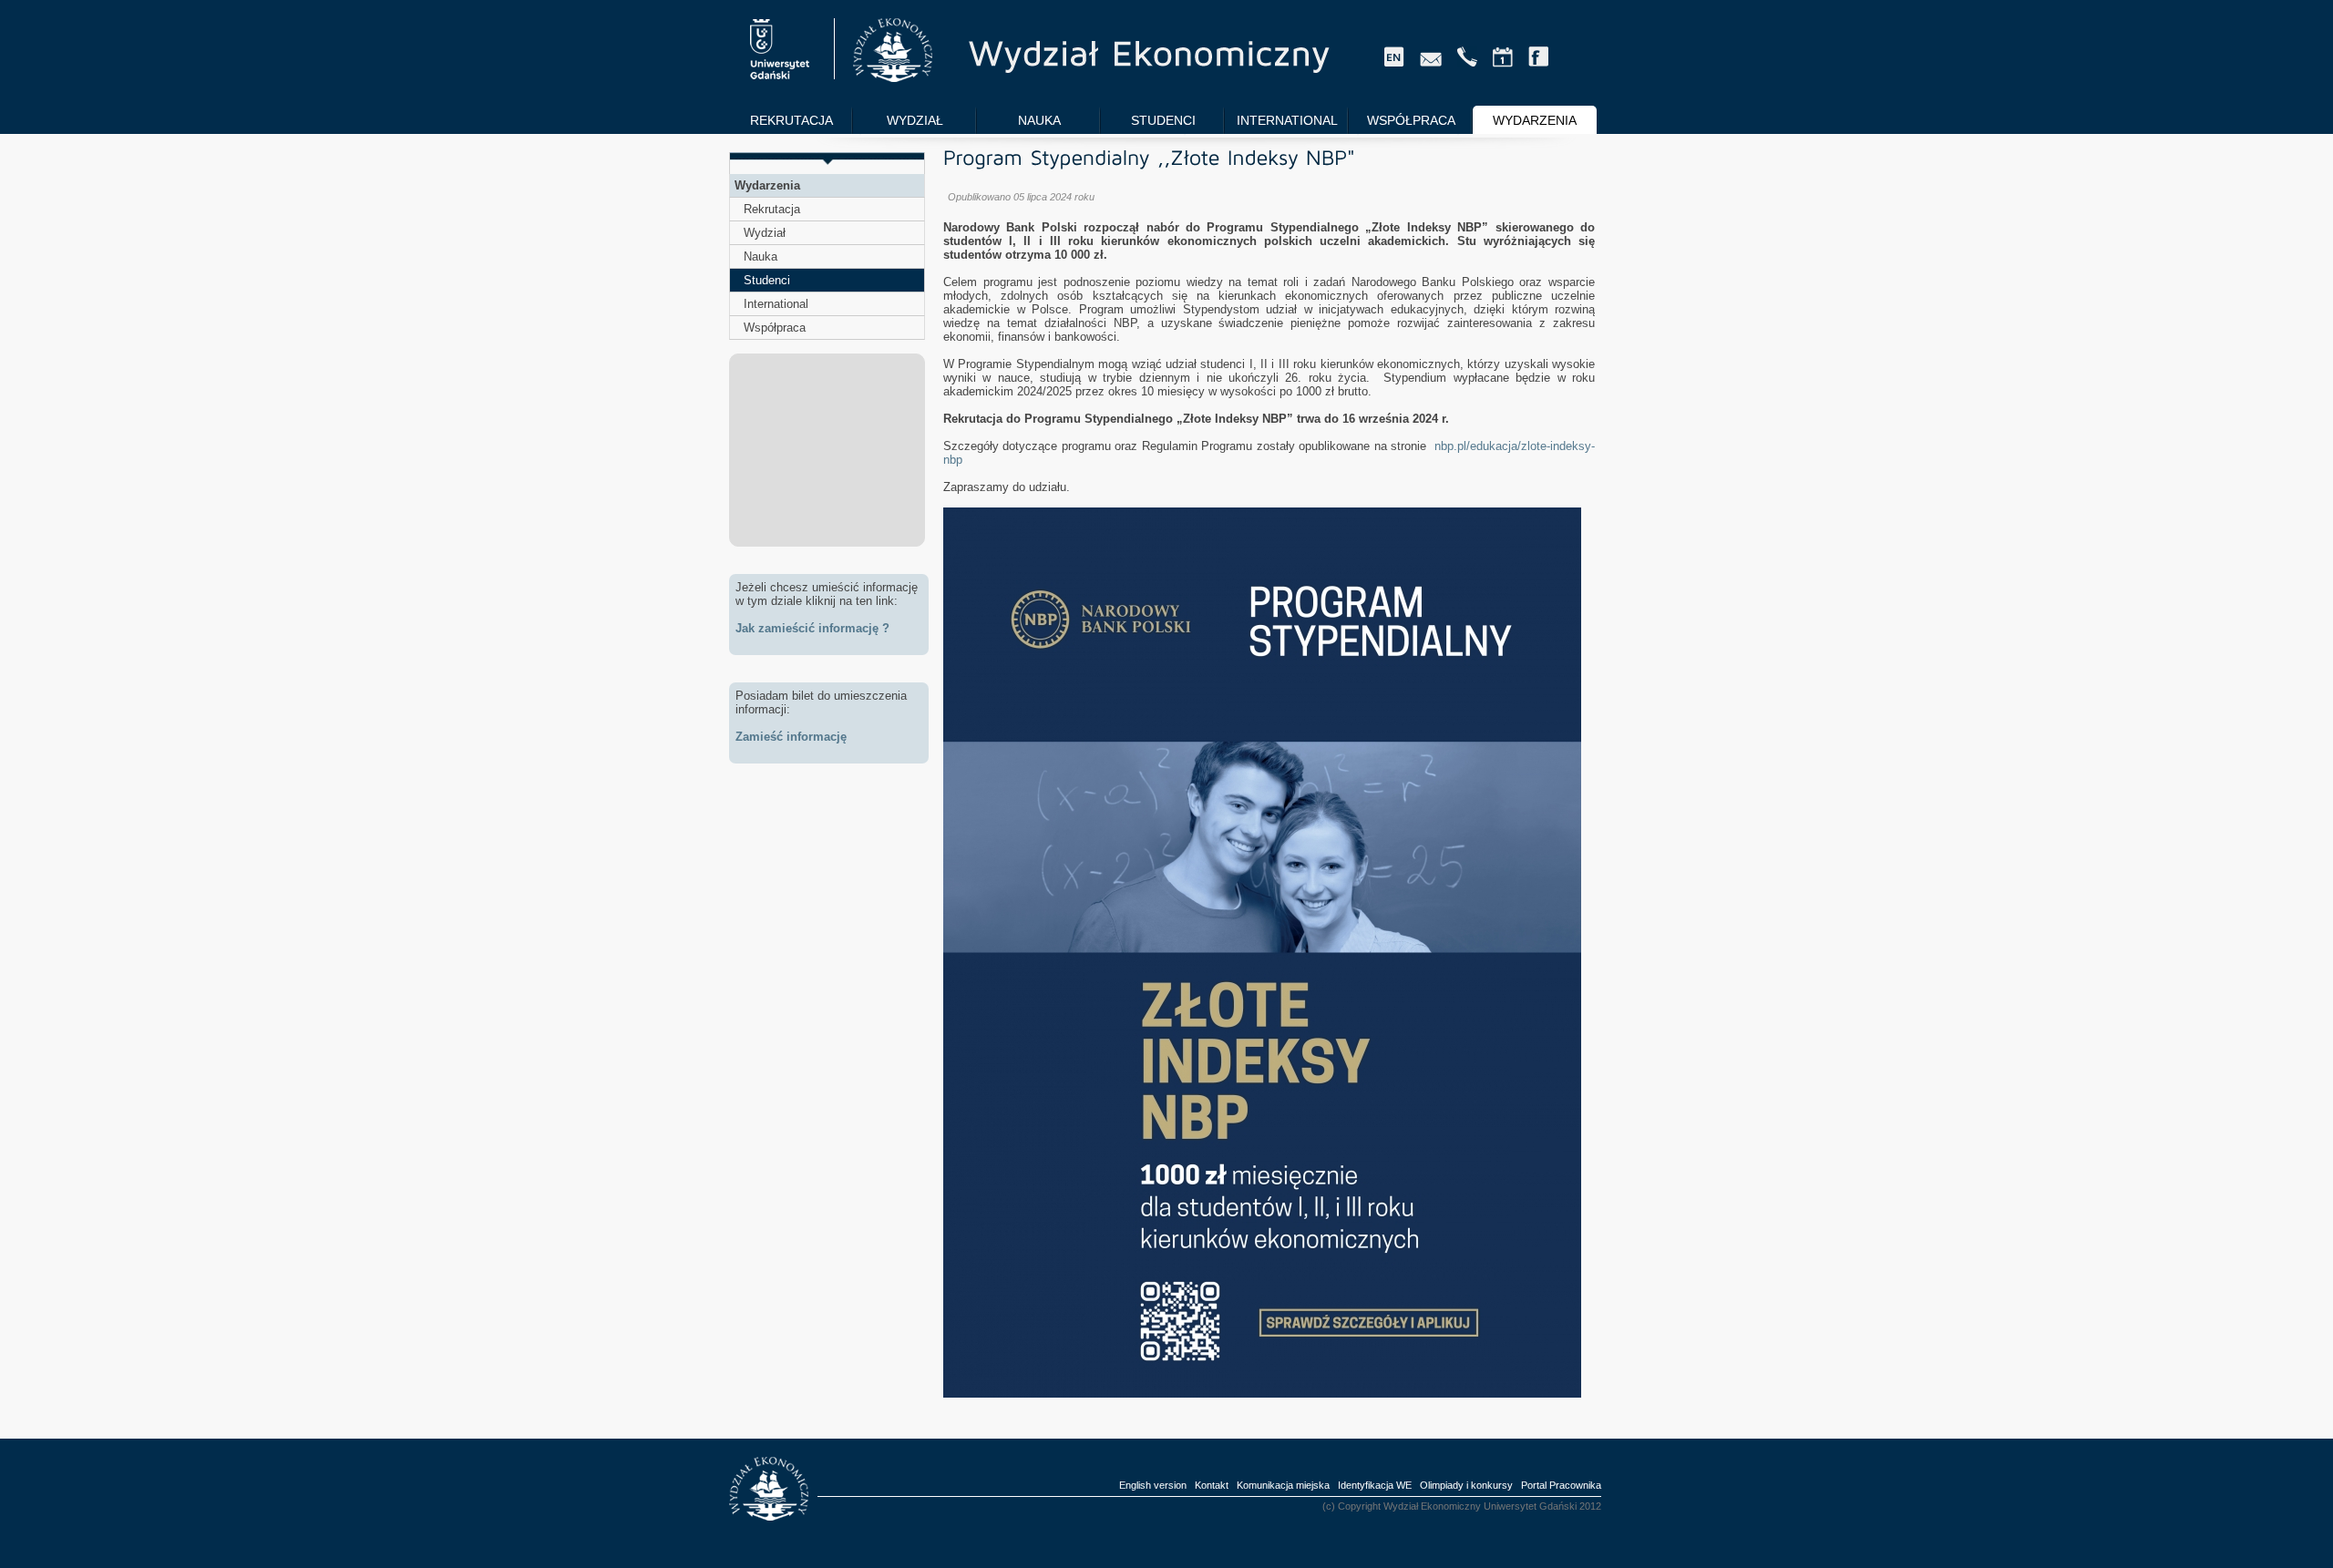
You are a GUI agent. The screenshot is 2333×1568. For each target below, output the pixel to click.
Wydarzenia (767, 185)
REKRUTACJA (791, 120)
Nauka (761, 256)
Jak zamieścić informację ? (812, 628)
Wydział (765, 233)
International (776, 304)
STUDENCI (1163, 120)
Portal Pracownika (1561, 1485)
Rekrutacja (772, 209)
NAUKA (1039, 120)
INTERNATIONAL (1287, 120)
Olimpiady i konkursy (1466, 1485)
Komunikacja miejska (1283, 1485)
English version (1153, 1485)
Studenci (767, 280)
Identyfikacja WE (1375, 1485)
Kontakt (1212, 1485)
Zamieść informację (791, 737)
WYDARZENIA (1535, 120)
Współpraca (775, 328)
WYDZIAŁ (915, 120)
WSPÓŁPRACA (1411, 120)
